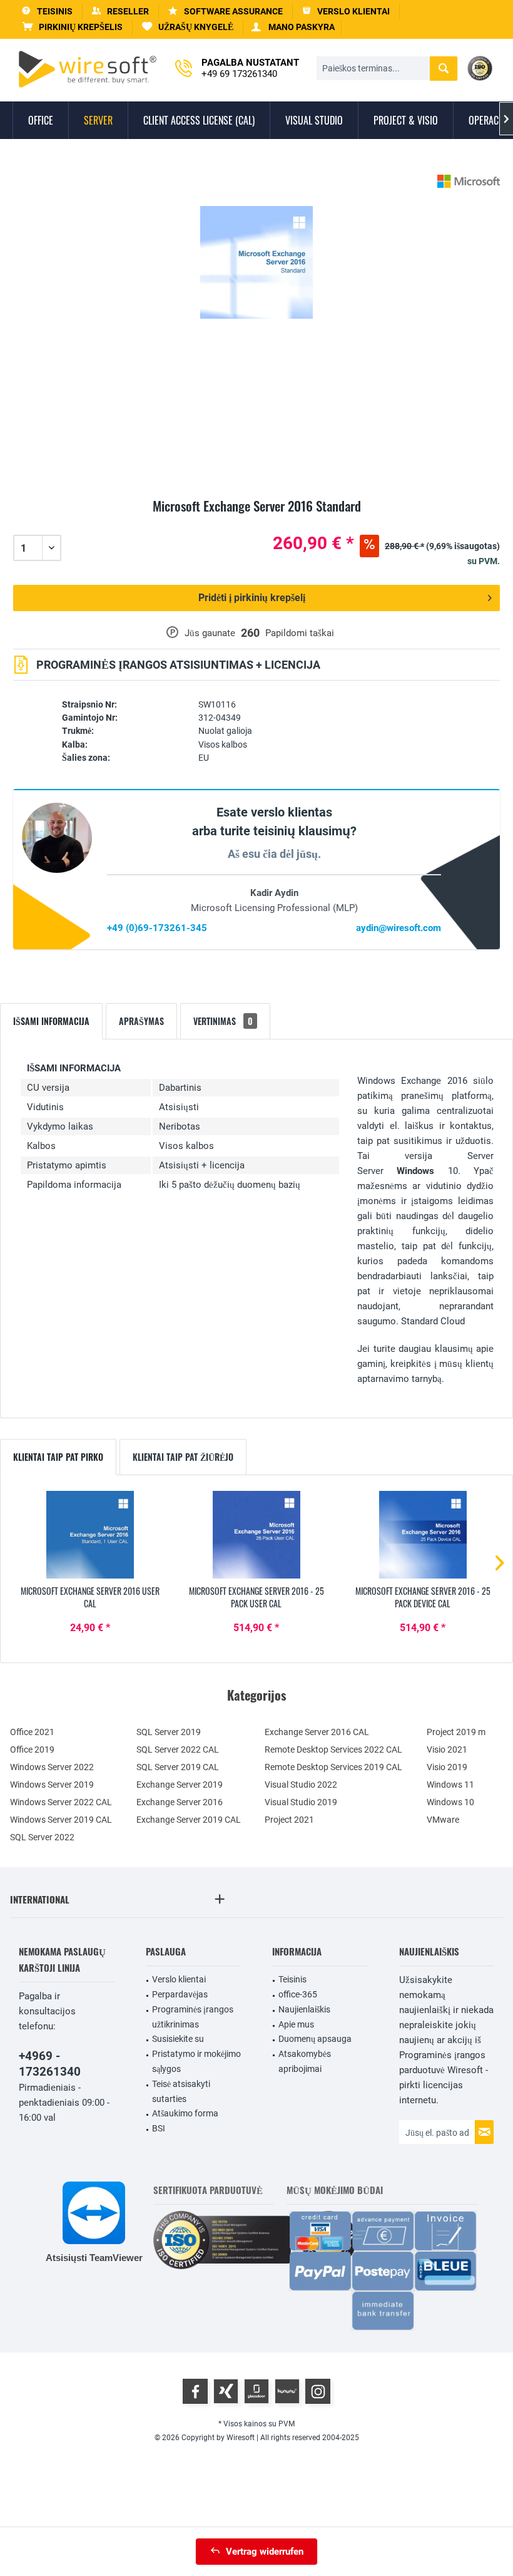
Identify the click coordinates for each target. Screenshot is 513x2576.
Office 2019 (32, 1749)
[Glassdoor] (256, 2391)
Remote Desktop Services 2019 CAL (333, 1767)
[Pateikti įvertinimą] (256, 521)
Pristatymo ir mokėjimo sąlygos (196, 2061)
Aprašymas (141, 1021)
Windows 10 (450, 1802)
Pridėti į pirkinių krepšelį (252, 598)
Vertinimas (223, 1021)
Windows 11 (450, 1785)
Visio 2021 (447, 1749)
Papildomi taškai (300, 633)
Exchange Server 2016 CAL (317, 1732)
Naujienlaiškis (304, 2009)
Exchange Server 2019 (180, 1785)
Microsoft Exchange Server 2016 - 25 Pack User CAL (256, 1597)
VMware (443, 1820)
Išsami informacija (51, 1021)
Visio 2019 (447, 1767)
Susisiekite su (178, 2039)
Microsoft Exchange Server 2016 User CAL (90, 1597)
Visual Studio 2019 (301, 1802)
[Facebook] (195, 2391)
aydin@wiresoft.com (399, 928)
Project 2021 (289, 1820)
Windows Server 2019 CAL (61, 1820)
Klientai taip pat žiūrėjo (183, 1457)
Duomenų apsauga (315, 2039)
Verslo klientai (179, 1979)
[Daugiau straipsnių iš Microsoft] (469, 181)
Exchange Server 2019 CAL (189, 1820)
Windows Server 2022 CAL (61, 1802)
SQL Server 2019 (169, 1732)
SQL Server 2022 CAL (178, 1749)
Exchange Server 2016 (180, 1802)
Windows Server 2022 (52, 1767)
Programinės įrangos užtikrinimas (193, 2017)
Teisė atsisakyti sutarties (181, 2091)
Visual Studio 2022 (301, 1785)
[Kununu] (287, 2391)
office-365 (298, 1994)
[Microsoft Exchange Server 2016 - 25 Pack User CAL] (256, 1535)
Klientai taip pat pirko (58, 1457)
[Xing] (226, 2391)
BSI (159, 2128)
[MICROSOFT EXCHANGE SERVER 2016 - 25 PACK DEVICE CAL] (423, 1535)
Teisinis (292, 1979)
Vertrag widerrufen (265, 2552)
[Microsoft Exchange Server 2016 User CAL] (90, 1535)
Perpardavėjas (180, 1994)
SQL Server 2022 (42, 1837)
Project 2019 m (456, 1732)
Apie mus (296, 2024)
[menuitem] (73, 27)
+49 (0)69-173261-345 (157, 928)
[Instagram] (318, 2391)
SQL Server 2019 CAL (178, 1767)
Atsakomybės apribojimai (305, 2061)
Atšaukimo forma (185, 2113)
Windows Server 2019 (52, 1785)
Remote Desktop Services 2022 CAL (333, 1749)
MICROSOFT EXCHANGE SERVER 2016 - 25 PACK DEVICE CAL (423, 1597)
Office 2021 (32, 1732)
